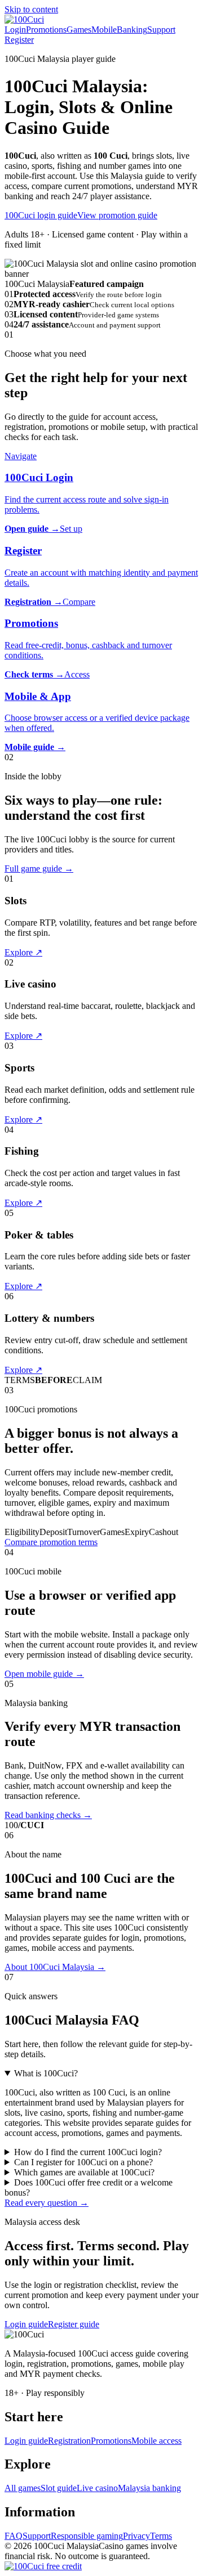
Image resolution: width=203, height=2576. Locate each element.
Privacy (136, 2536)
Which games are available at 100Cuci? (84, 2172)
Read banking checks (48, 1815)
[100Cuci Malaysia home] (24, 19)
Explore (23, 952)
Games (79, 30)
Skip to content (31, 9)
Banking (132, 30)
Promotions (46, 30)
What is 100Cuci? (46, 2073)
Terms (161, 2536)
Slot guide (59, 2488)
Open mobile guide (44, 1674)
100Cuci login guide (41, 215)
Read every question (47, 2203)
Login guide (26, 2324)
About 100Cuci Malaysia (55, 1967)
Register (19, 40)
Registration (69, 2441)
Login (15, 30)
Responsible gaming (87, 2536)
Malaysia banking (149, 2488)
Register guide (74, 2324)
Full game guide (39, 869)
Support (161, 30)
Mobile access (156, 2441)
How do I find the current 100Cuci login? (88, 2152)
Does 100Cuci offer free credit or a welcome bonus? (89, 2187)
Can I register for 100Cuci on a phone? (83, 2162)
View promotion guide (117, 215)
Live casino (97, 2488)
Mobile (104, 30)
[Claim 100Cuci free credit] (43, 2566)
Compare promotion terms (51, 1542)
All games (23, 2488)
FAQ (14, 2536)
